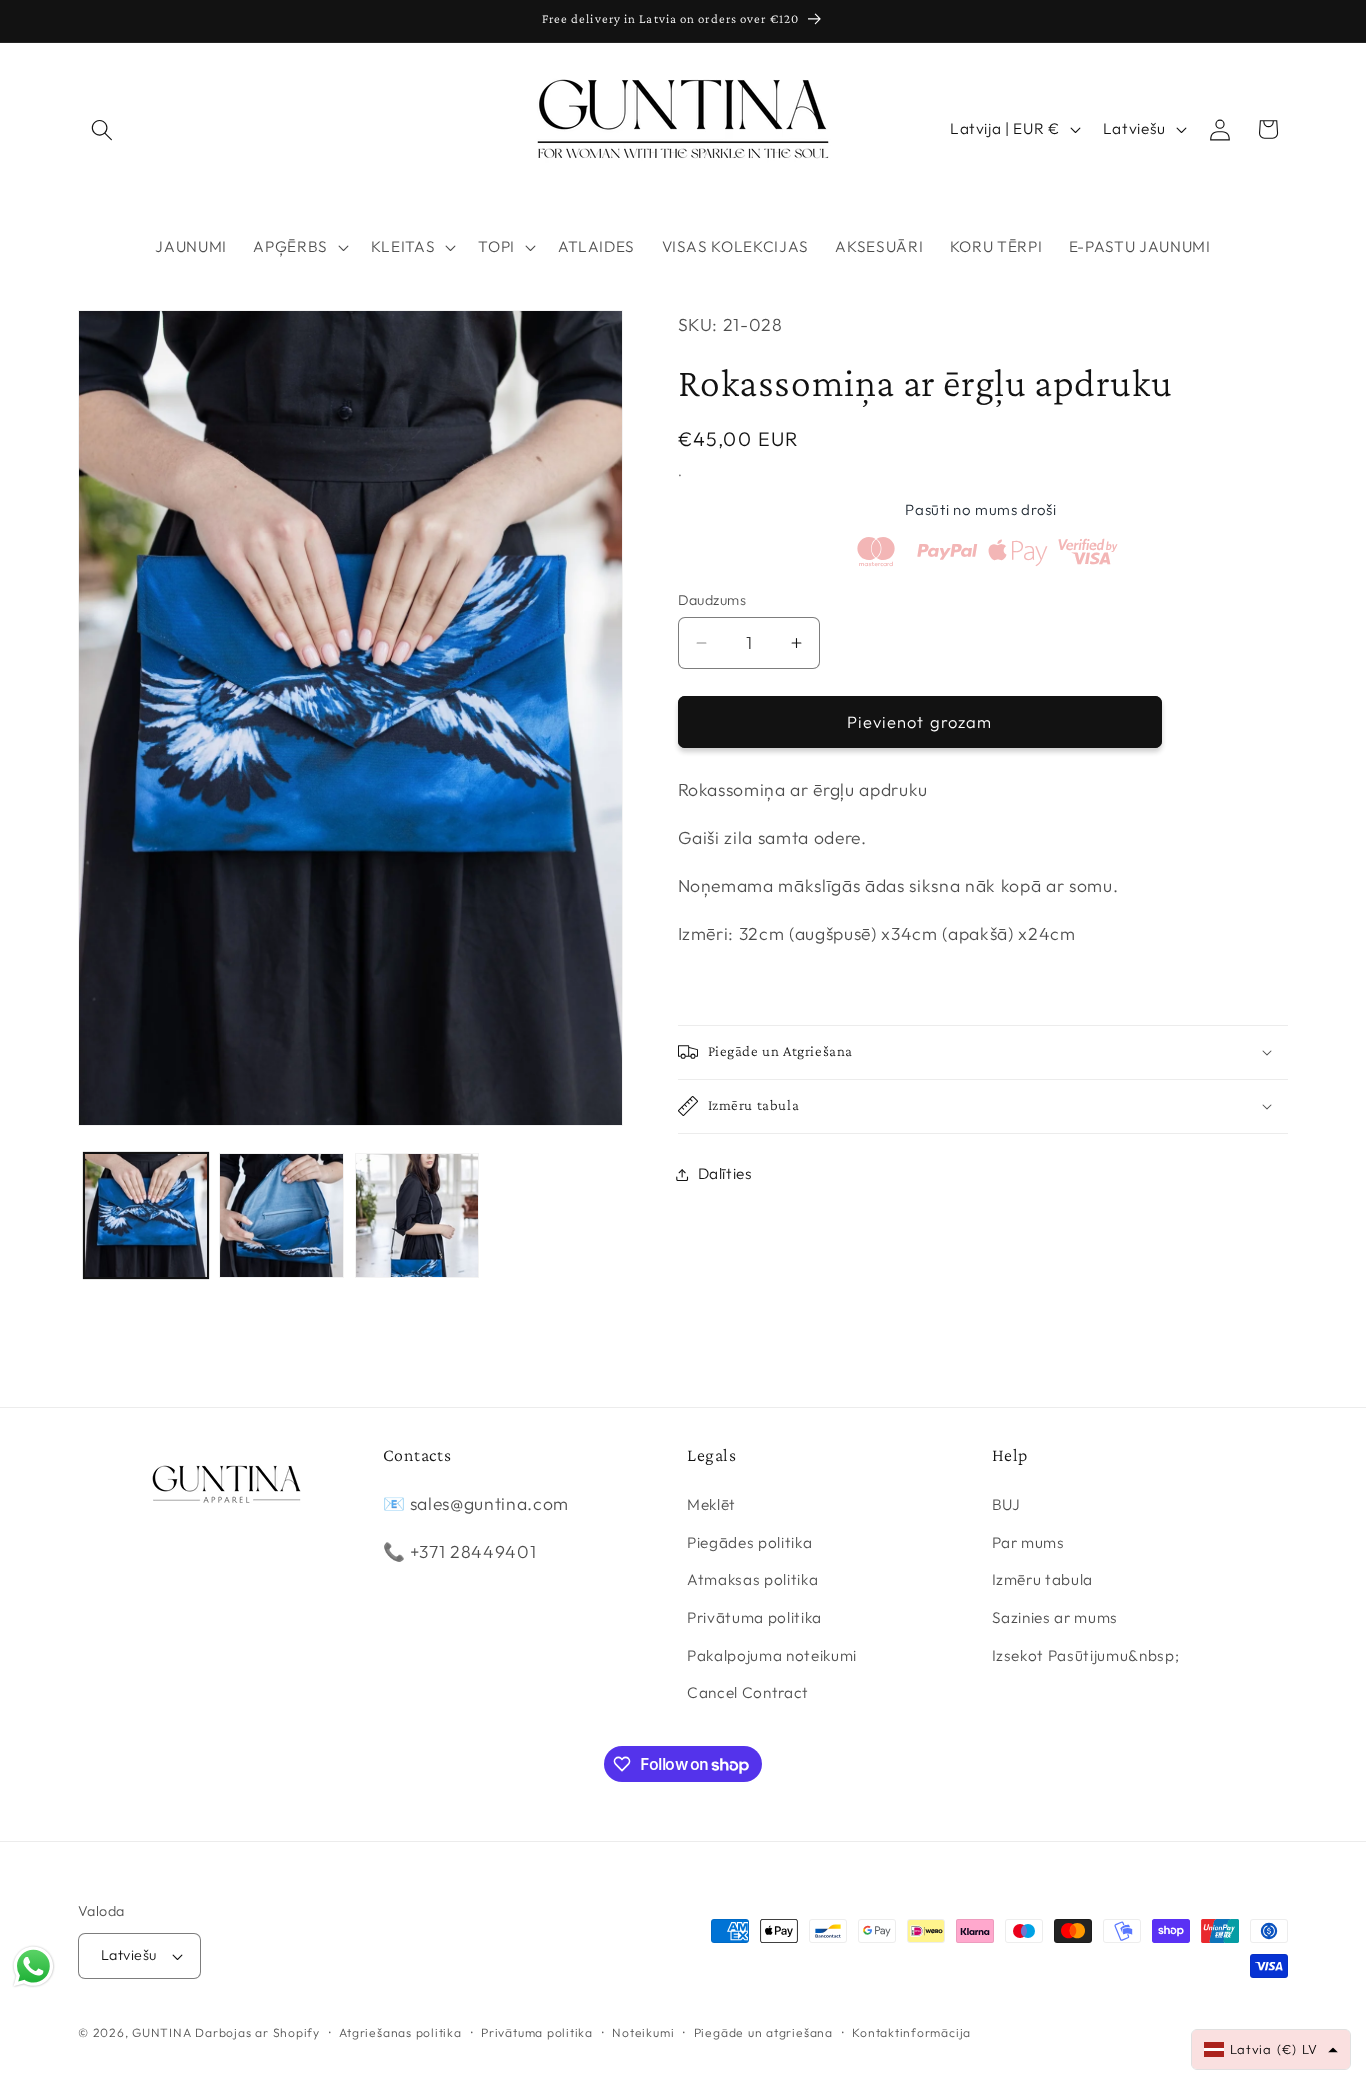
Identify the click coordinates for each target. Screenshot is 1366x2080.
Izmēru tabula (1043, 1580)
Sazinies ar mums (1055, 1618)
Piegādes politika (749, 1542)
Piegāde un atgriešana (763, 2032)
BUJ (1006, 1505)
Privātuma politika (754, 1618)
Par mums (1028, 1542)
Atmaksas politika (752, 1580)
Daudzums (712, 600)
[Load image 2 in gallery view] (281, 1215)
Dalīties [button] (725, 1173)
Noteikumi (643, 2032)
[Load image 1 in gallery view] (146, 1215)
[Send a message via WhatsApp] (33, 1966)
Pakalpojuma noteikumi (772, 1655)
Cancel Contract (748, 1693)
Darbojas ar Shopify (257, 2032)
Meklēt (711, 1505)
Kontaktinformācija (911, 2032)
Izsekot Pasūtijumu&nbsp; (1086, 1655)
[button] (102, 129)
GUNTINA (161, 2032)
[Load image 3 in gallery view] (417, 1215)
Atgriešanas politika (400, 2032)
